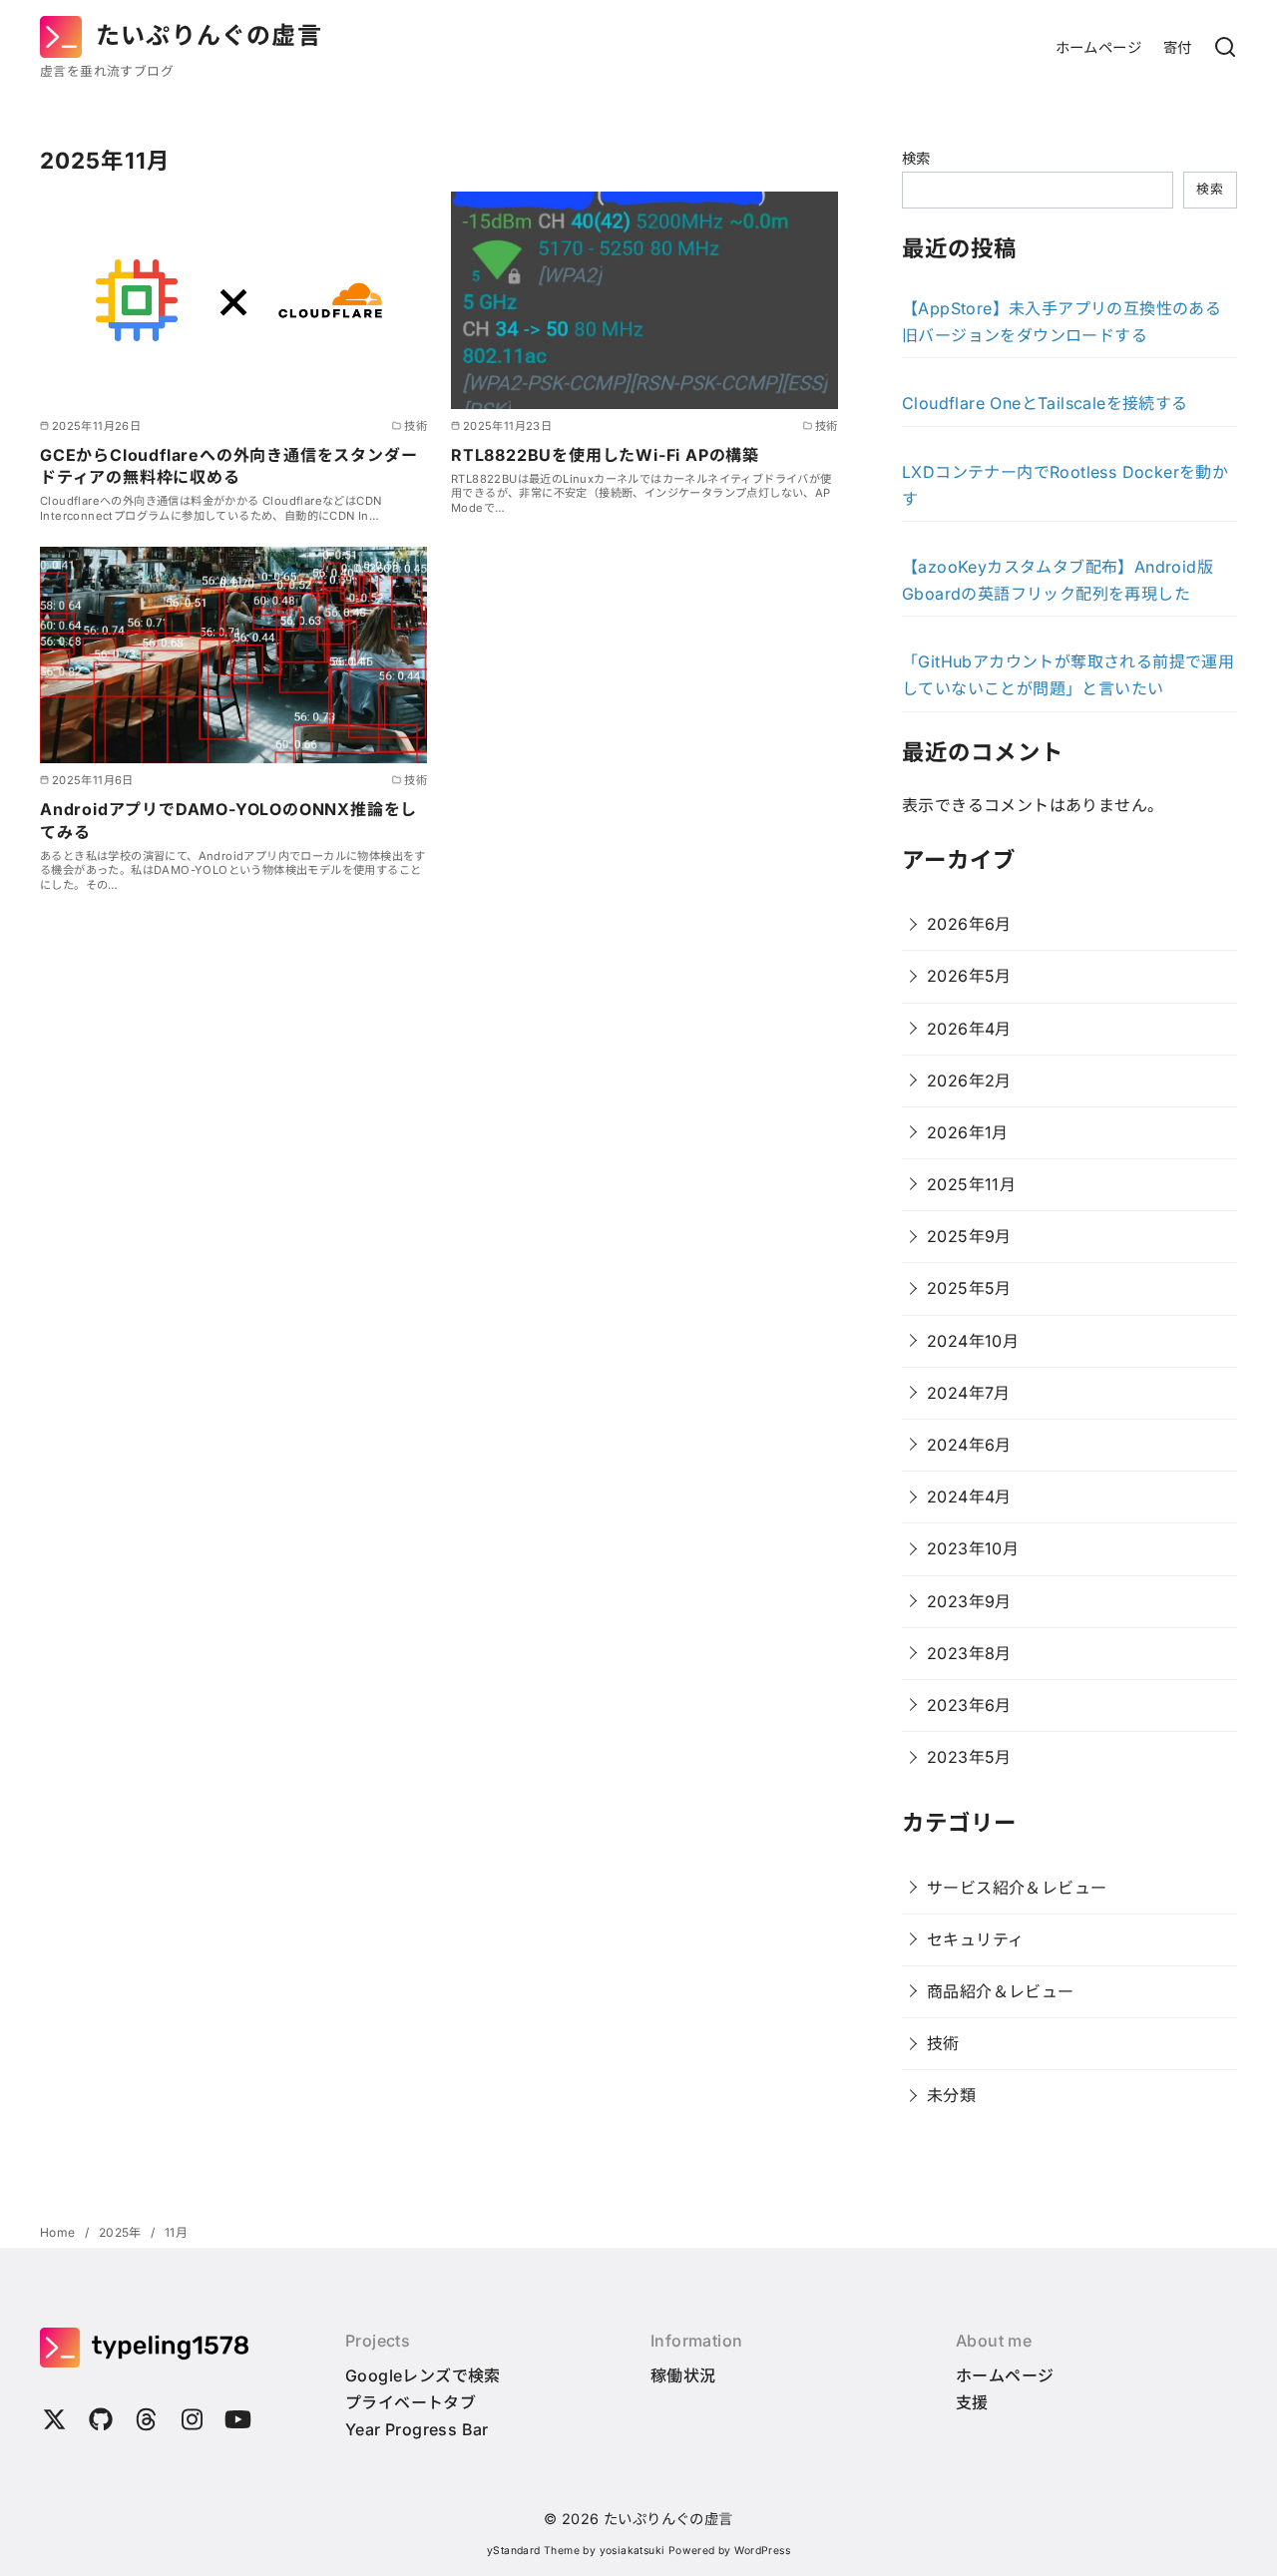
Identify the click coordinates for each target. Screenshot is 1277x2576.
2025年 (122, 2232)
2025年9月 (969, 1236)
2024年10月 (973, 1341)
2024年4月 (969, 1497)
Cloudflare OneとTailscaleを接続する (1045, 403)
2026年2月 (969, 1080)
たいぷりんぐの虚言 (209, 35)
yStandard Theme (533, 2551)
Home (59, 2232)
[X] (55, 2422)
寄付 (1178, 47)
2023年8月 (969, 1653)
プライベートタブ (411, 2402)
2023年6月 (969, 1705)
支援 (972, 2402)
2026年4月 (969, 1029)
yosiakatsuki (633, 2551)
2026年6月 (969, 924)
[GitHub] (101, 2422)
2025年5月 (969, 1288)
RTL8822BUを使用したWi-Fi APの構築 (605, 455)
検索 (916, 158)
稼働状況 (683, 2375)
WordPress (762, 2551)
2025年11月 (971, 1184)
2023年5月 (969, 1757)
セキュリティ (975, 1939)
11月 (176, 2232)
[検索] (1225, 48)
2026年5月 (969, 976)
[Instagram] (193, 2422)
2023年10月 (973, 1548)
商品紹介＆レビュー (1001, 1991)
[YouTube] (238, 2422)
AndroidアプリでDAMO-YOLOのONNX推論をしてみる (228, 820)
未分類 (951, 2095)
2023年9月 (969, 1601)
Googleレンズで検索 (423, 2375)
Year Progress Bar (417, 2429)
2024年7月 (969, 1393)
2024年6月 (969, 1445)
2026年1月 (968, 1132)
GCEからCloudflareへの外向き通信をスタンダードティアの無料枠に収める (228, 466)
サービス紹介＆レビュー (1017, 1888)
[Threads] (147, 2422)
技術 (943, 2043)
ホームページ (1098, 47)
